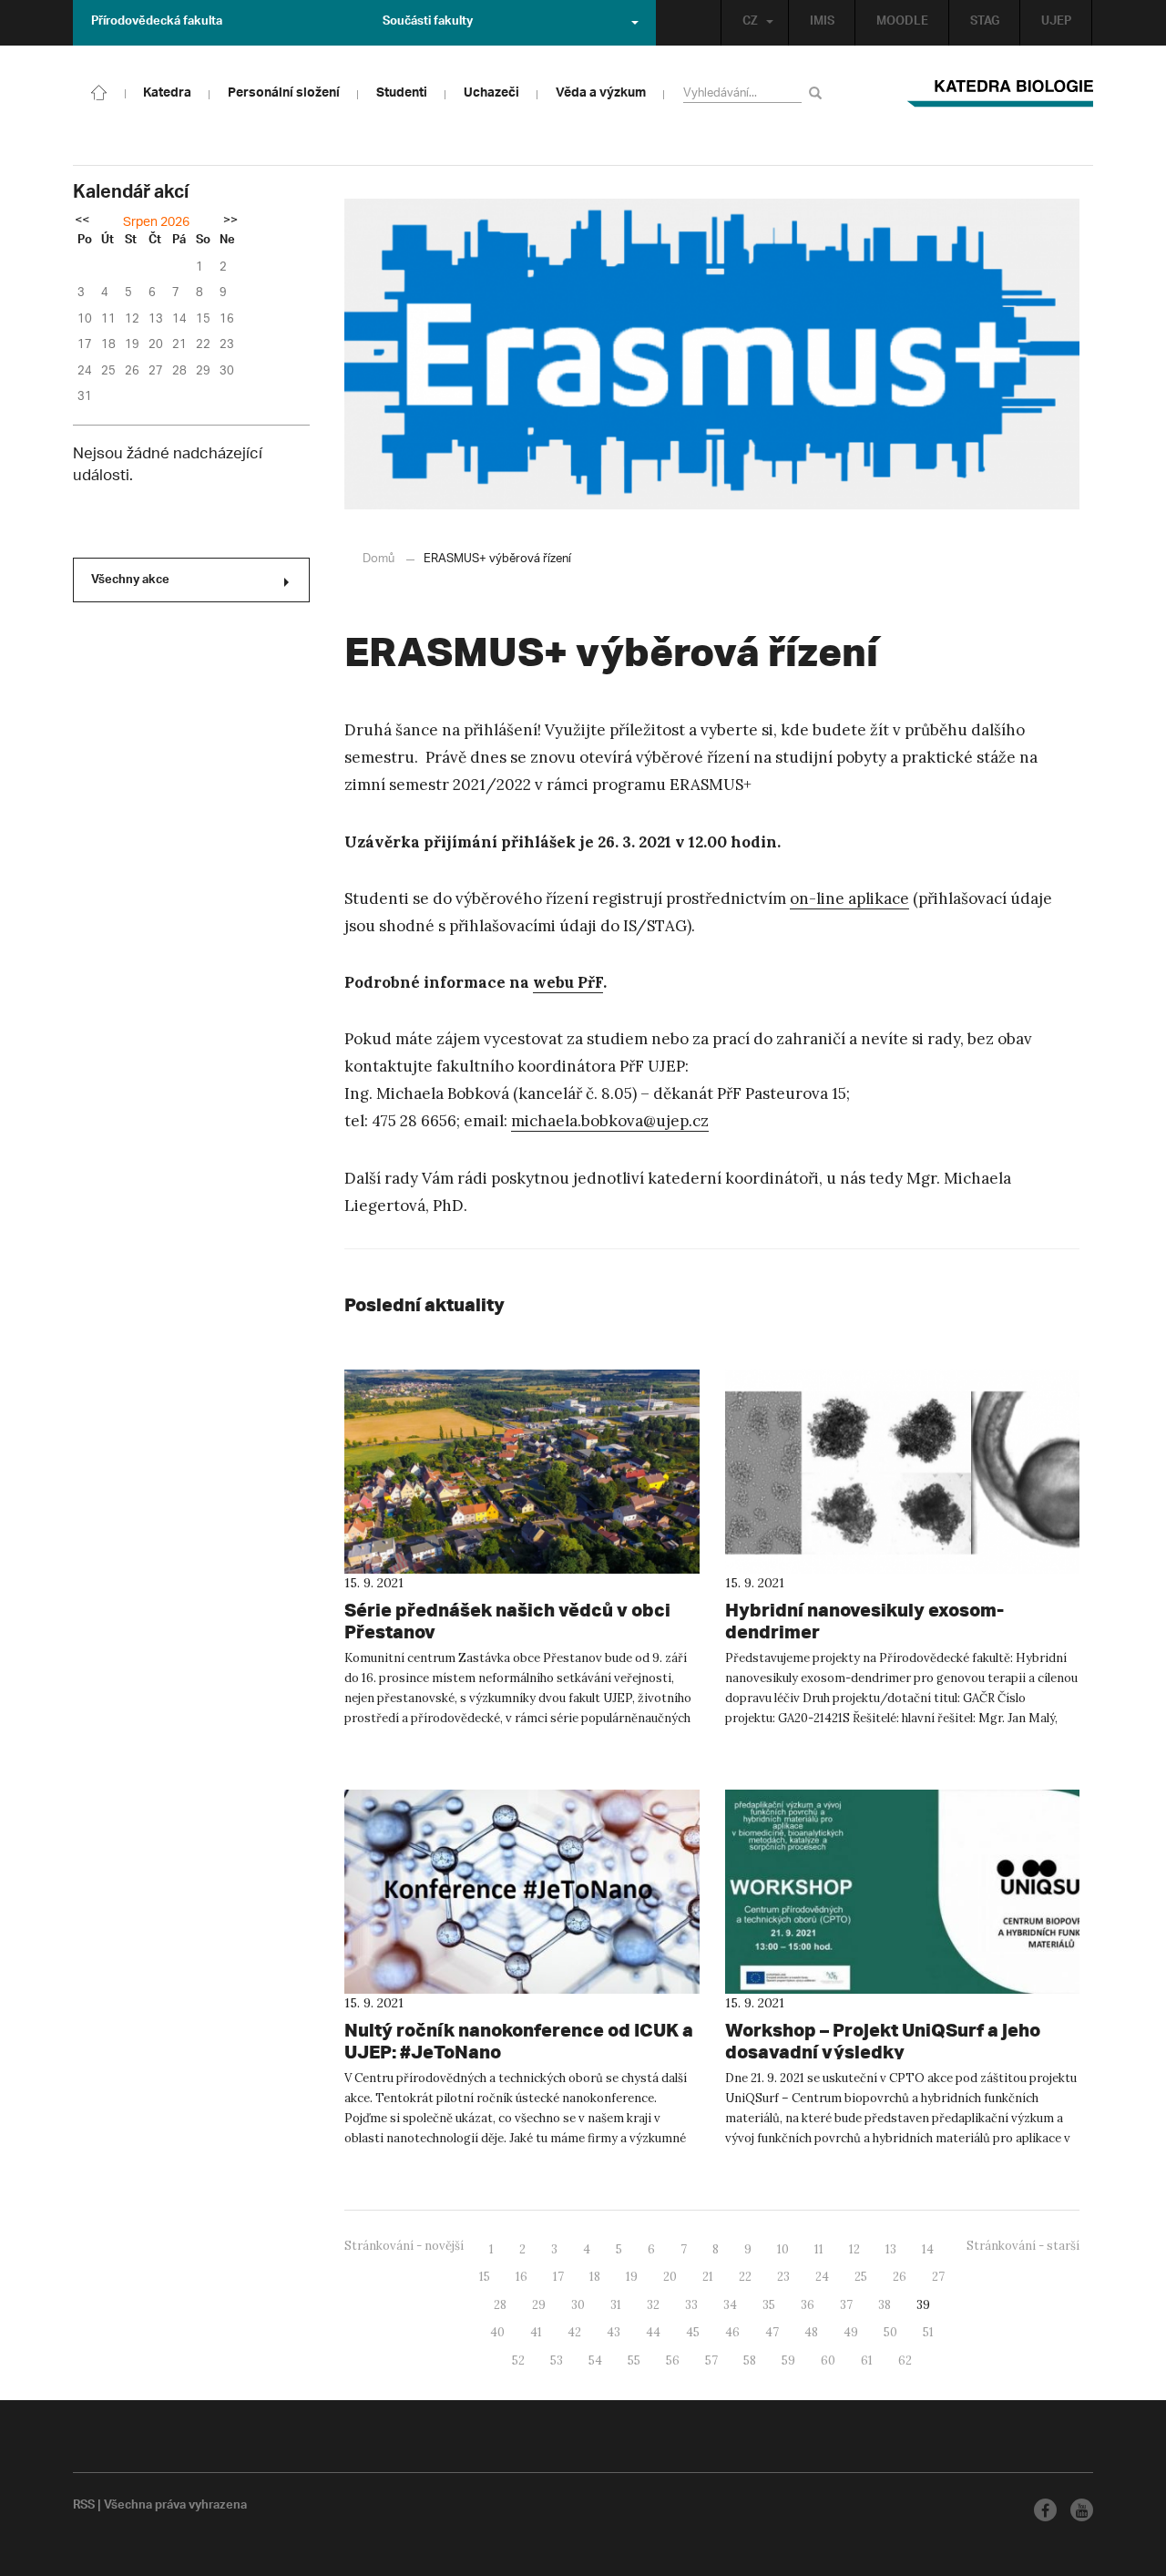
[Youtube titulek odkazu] (1082, 2510)
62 (905, 2360)
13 (891, 2249)
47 (772, 2332)
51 (928, 2332)
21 (708, 2277)
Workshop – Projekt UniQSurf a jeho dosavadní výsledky (883, 2041)
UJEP (1056, 23)
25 (861, 2277)
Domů (378, 559)
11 (819, 2249)
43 (614, 2332)
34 (730, 2305)
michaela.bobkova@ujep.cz (610, 1121)
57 (711, 2360)
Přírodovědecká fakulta (157, 23)
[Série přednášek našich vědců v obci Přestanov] (522, 1472)
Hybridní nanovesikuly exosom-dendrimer (864, 1621)
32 (653, 2305)
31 (616, 2305)
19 (632, 2277)
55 (634, 2360)
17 (558, 2277)
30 (578, 2305)
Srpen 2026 (156, 223)
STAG (985, 23)
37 (846, 2305)
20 (670, 2277)
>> (230, 221)
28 (500, 2305)
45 (693, 2332)
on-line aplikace (849, 898)
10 (783, 2249)
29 (539, 2305)
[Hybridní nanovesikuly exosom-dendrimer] (903, 1472)
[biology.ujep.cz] (99, 91)
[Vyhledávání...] (818, 92)
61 (867, 2360)
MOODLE (902, 23)
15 (485, 2277)
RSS (84, 2507)
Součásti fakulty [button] (428, 23)
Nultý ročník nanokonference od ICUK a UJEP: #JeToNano (519, 2041)
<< (82, 221)
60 (828, 2360)
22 (745, 2277)
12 (854, 2249)
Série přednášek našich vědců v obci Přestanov (507, 1621)
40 (497, 2332)
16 (522, 2277)
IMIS (822, 23)
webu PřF (568, 982)
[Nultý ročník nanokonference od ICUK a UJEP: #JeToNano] (522, 1892)
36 (808, 2305)
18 (595, 2277)
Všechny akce (130, 581)
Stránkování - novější (404, 2246)
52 (518, 2360)
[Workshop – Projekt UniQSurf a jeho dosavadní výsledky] (903, 1892)
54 (595, 2360)
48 (811, 2332)
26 (900, 2277)
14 (928, 2249)
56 (673, 2360)
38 (885, 2305)
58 (750, 2360)
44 (653, 2332)
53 (557, 2360)
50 (890, 2332)
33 (691, 2305)
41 (536, 2332)
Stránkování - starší (1023, 2246)
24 (822, 2277)
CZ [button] (750, 23)
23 (783, 2277)
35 (769, 2305)
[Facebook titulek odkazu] (1045, 2510)
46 (732, 2332)
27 (938, 2277)
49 (851, 2332)
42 (574, 2332)
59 (788, 2360)
